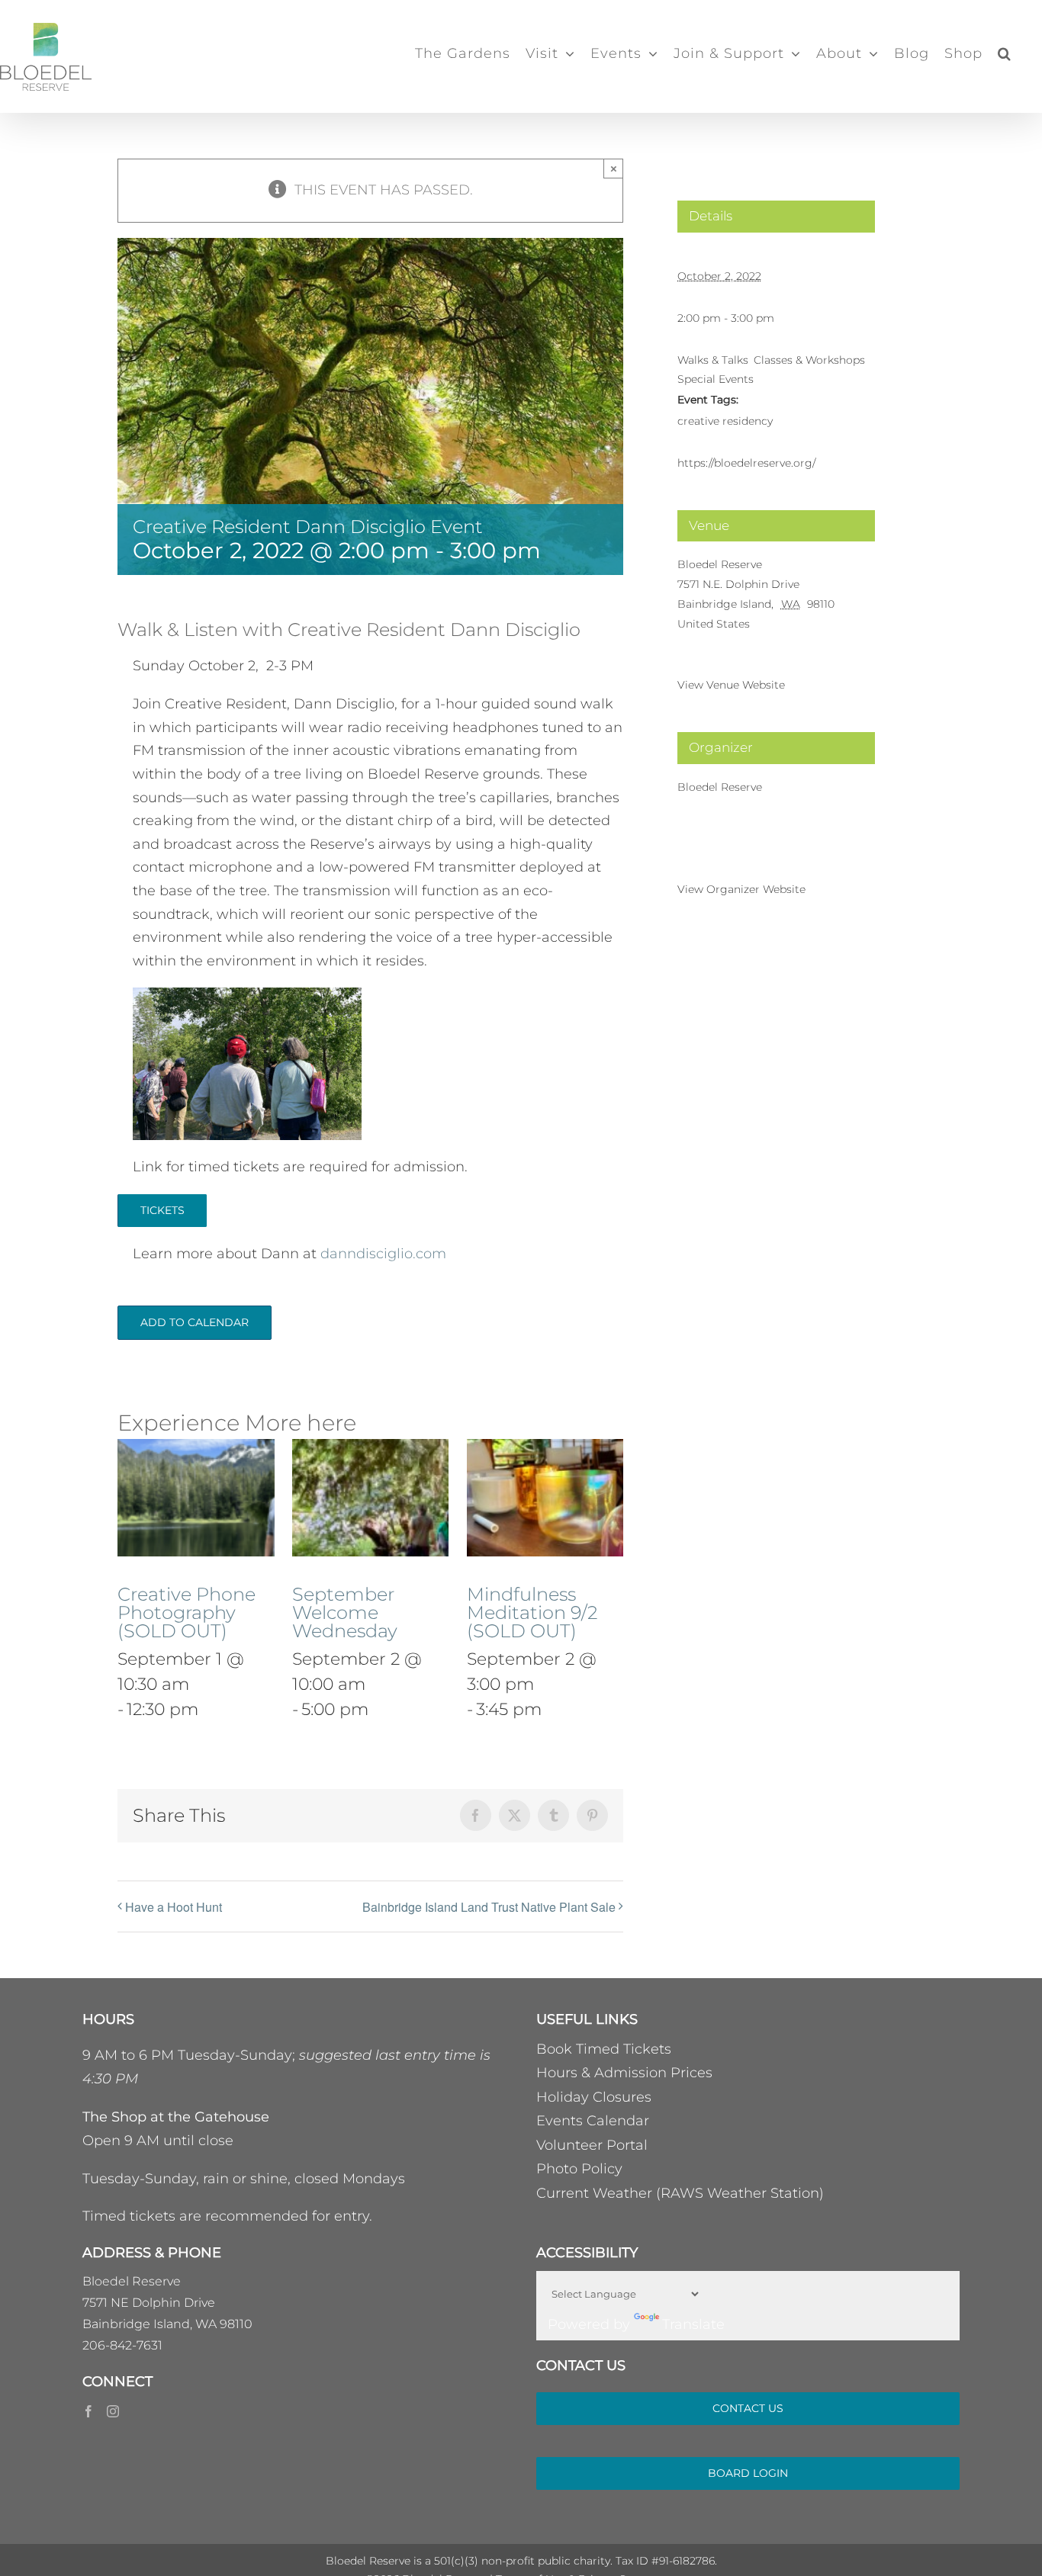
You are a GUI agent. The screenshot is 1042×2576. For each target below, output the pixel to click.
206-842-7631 (122, 2345)
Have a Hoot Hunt (174, 1907)
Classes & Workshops (809, 360)
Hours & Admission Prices (624, 2073)
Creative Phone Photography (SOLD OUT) (187, 1612)
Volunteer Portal (592, 2145)
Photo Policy (579, 2169)
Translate (693, 2324)
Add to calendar (195, 1323)
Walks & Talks (713, 360)
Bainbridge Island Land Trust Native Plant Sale (489, 1907)
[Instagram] (113, 2411)
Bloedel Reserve (720, 564)
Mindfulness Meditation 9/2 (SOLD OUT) (532, 1612)
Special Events (716, 379)
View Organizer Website (741, 889)
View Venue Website (731, 685)
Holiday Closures (594, 2097)
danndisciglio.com (383, 1254)
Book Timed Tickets (604, 2049)
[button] (1005, 53)
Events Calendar (593, 2121)
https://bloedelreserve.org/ (746, 463)
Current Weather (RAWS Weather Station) (680, 2193)
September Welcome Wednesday (345, 1612)
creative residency (725, 421)
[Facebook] (88, 2411)
